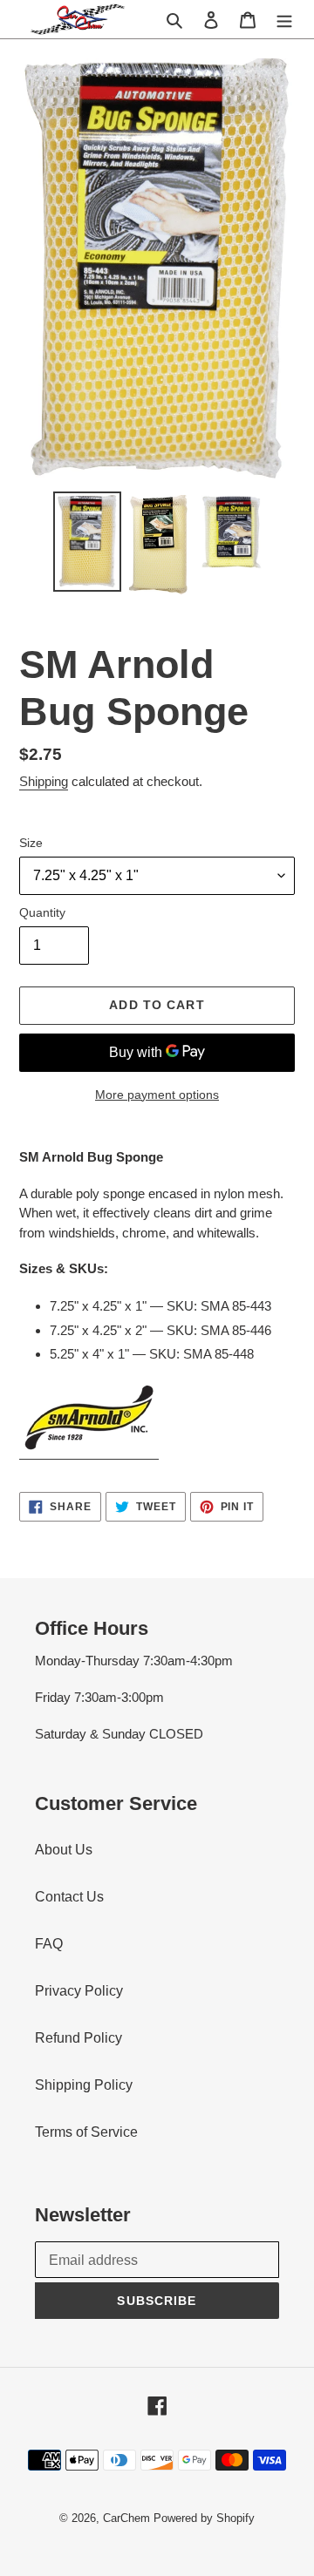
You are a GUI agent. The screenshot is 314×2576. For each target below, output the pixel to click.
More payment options (157, 1095)
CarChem (126, 2518)
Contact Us (69, 1897)
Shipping (44, 781)
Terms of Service (86, 2132)
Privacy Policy (79, 1991)
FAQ (49, 1944)
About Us (64, 1850)
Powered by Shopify (204, 2518)
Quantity (42, 912)
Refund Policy (78, 2038)
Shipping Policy (84, 2085)
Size (31, 843)
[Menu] (284, 19)
